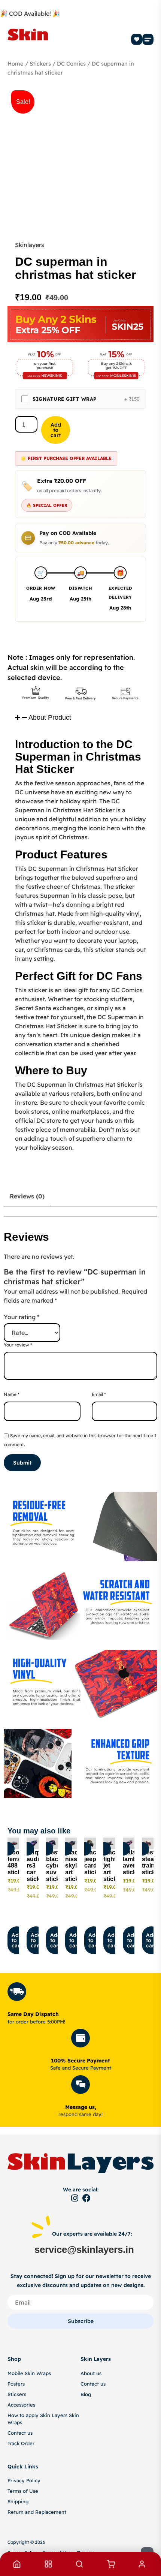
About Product (50, 717)
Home (16, 64)
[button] (148, 39)
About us (91, 2373)
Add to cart (56, 430)
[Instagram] (75, 2198)
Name (12, 1394)
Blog (86, 2394)
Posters (16, 2384)
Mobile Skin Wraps (29, 2373)
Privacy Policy (24, 2480)
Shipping (18, 2501)
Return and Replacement (37, 2512)
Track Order (21, 2443)
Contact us (20, 2433)
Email (99, 1394)
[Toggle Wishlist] (8, 1849)
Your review (18, 1345)
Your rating (22, 1317)
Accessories (21, 2405)
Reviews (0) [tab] (27, 1196)
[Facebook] (86, 2198)
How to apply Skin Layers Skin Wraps (43, 2419)
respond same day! (80, 2114)
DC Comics (71, 64)
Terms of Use (23, 2491)
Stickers (40, 64)
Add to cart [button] (17, 1940)
